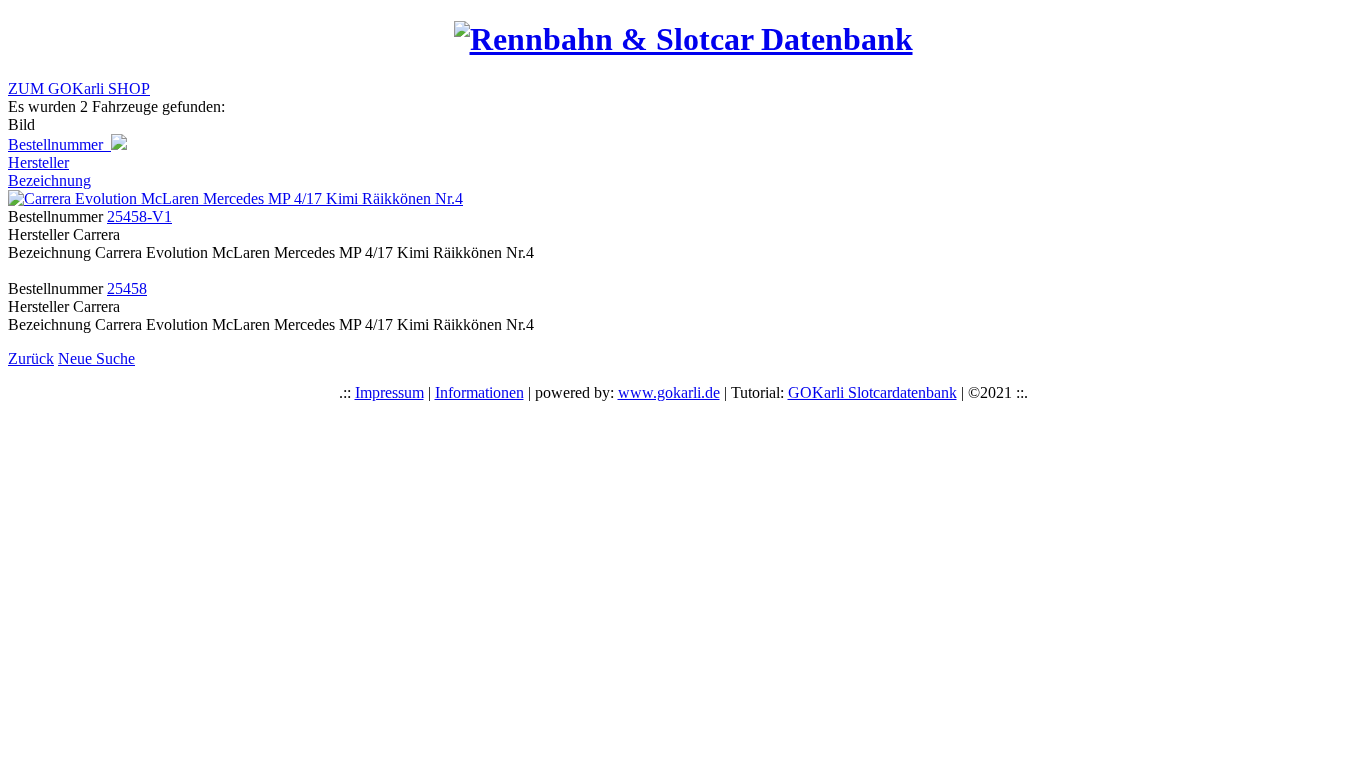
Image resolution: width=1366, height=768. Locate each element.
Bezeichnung (49, 180)
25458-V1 (139, 216)
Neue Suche (96, 358)
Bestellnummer (59, 144)
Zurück (31, 358)
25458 (127, 288)
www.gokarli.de (669, 392)
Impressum (389, 392)
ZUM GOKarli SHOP (79, 88)
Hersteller (38, 162)
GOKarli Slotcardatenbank (872, 392)
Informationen (479, 392)
